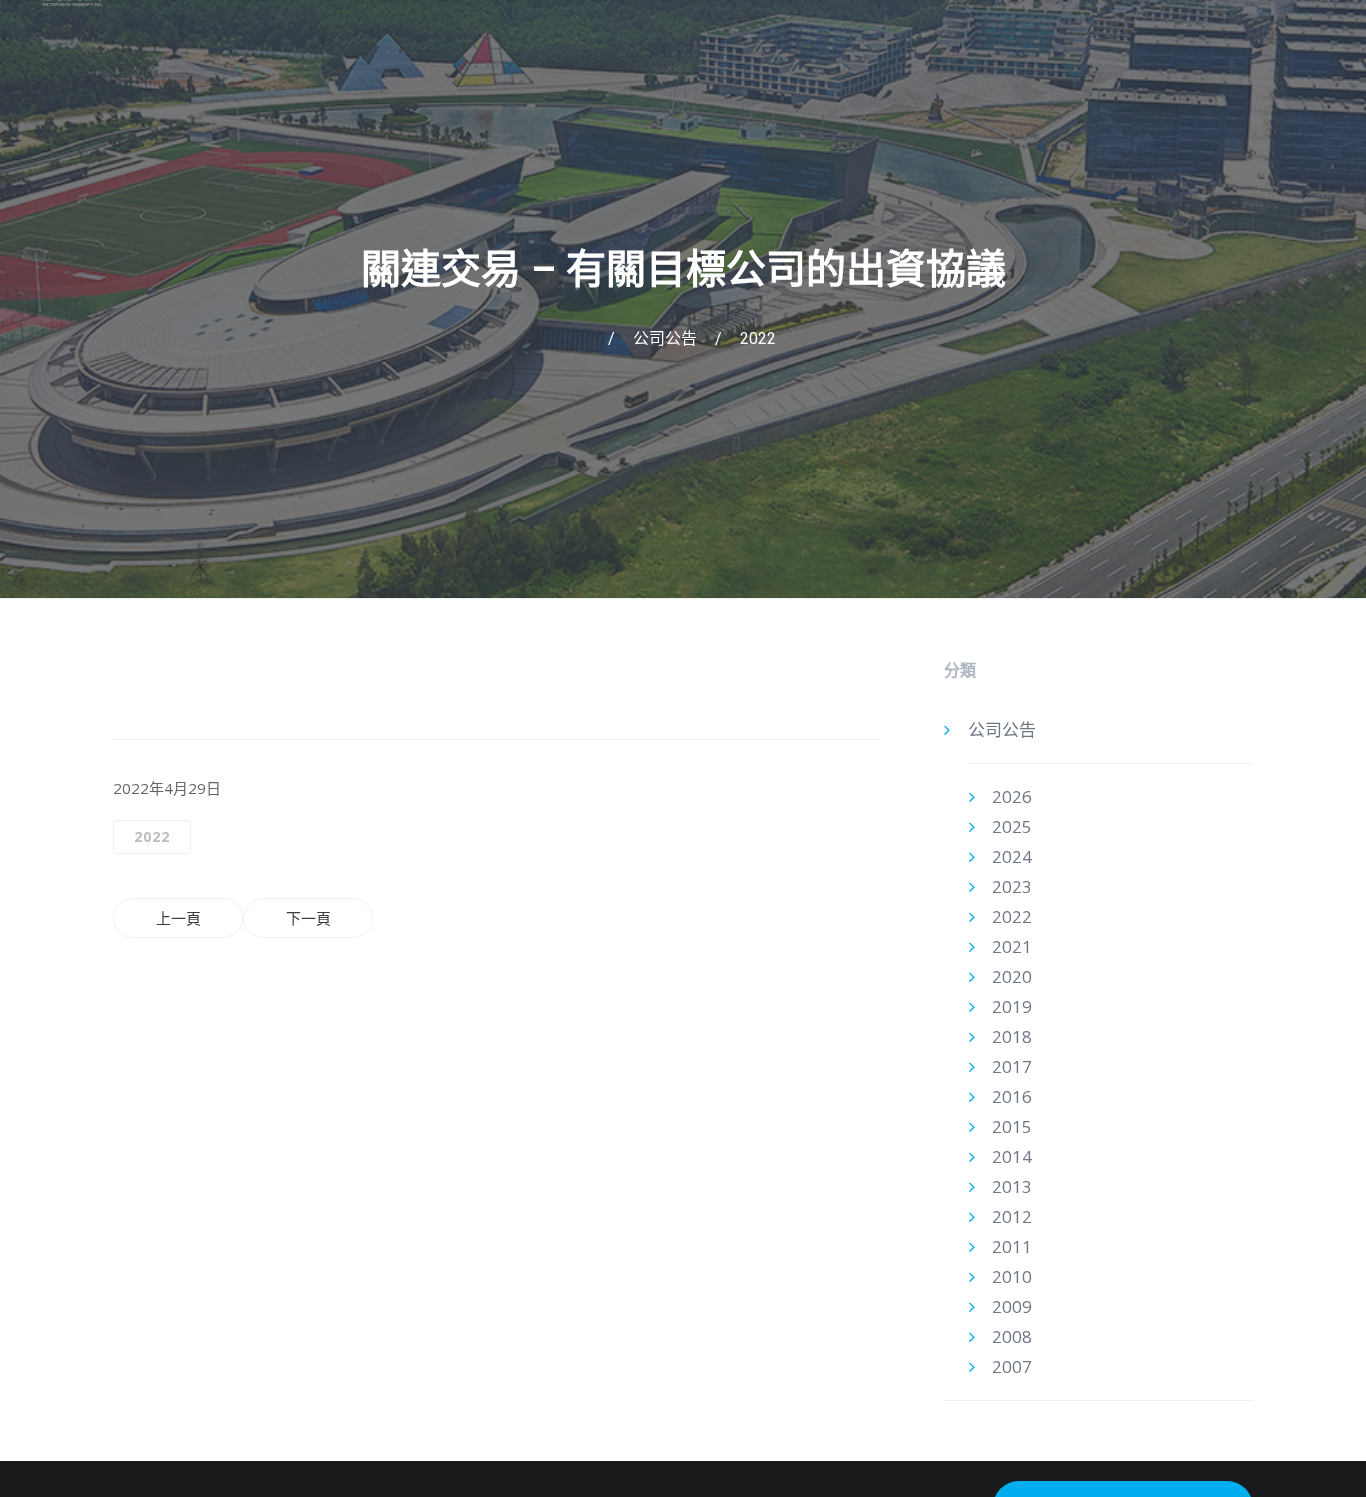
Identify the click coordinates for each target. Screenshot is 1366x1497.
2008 (1012, 1336)
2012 (1012, 1216)
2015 (1012, 1126)
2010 (1012, 1276)
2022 (758, 338)
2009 (1012, 1306)
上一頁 (178, 918)
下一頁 (308, 918)
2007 (1012, 1366)
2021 (1012, 946)
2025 (1012, 826)
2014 (1012, 1156)
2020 (1012, 976)
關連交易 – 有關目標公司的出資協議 (683, 269)
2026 (1012, 796)
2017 (1012, 1066)
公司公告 (665, 338)
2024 (1012, 856)
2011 (1012, 1246)
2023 (1012, 886)
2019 (1012, 1006)
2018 (1012, 1036)
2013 (1012, 1186)
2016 (1012, 1096)
